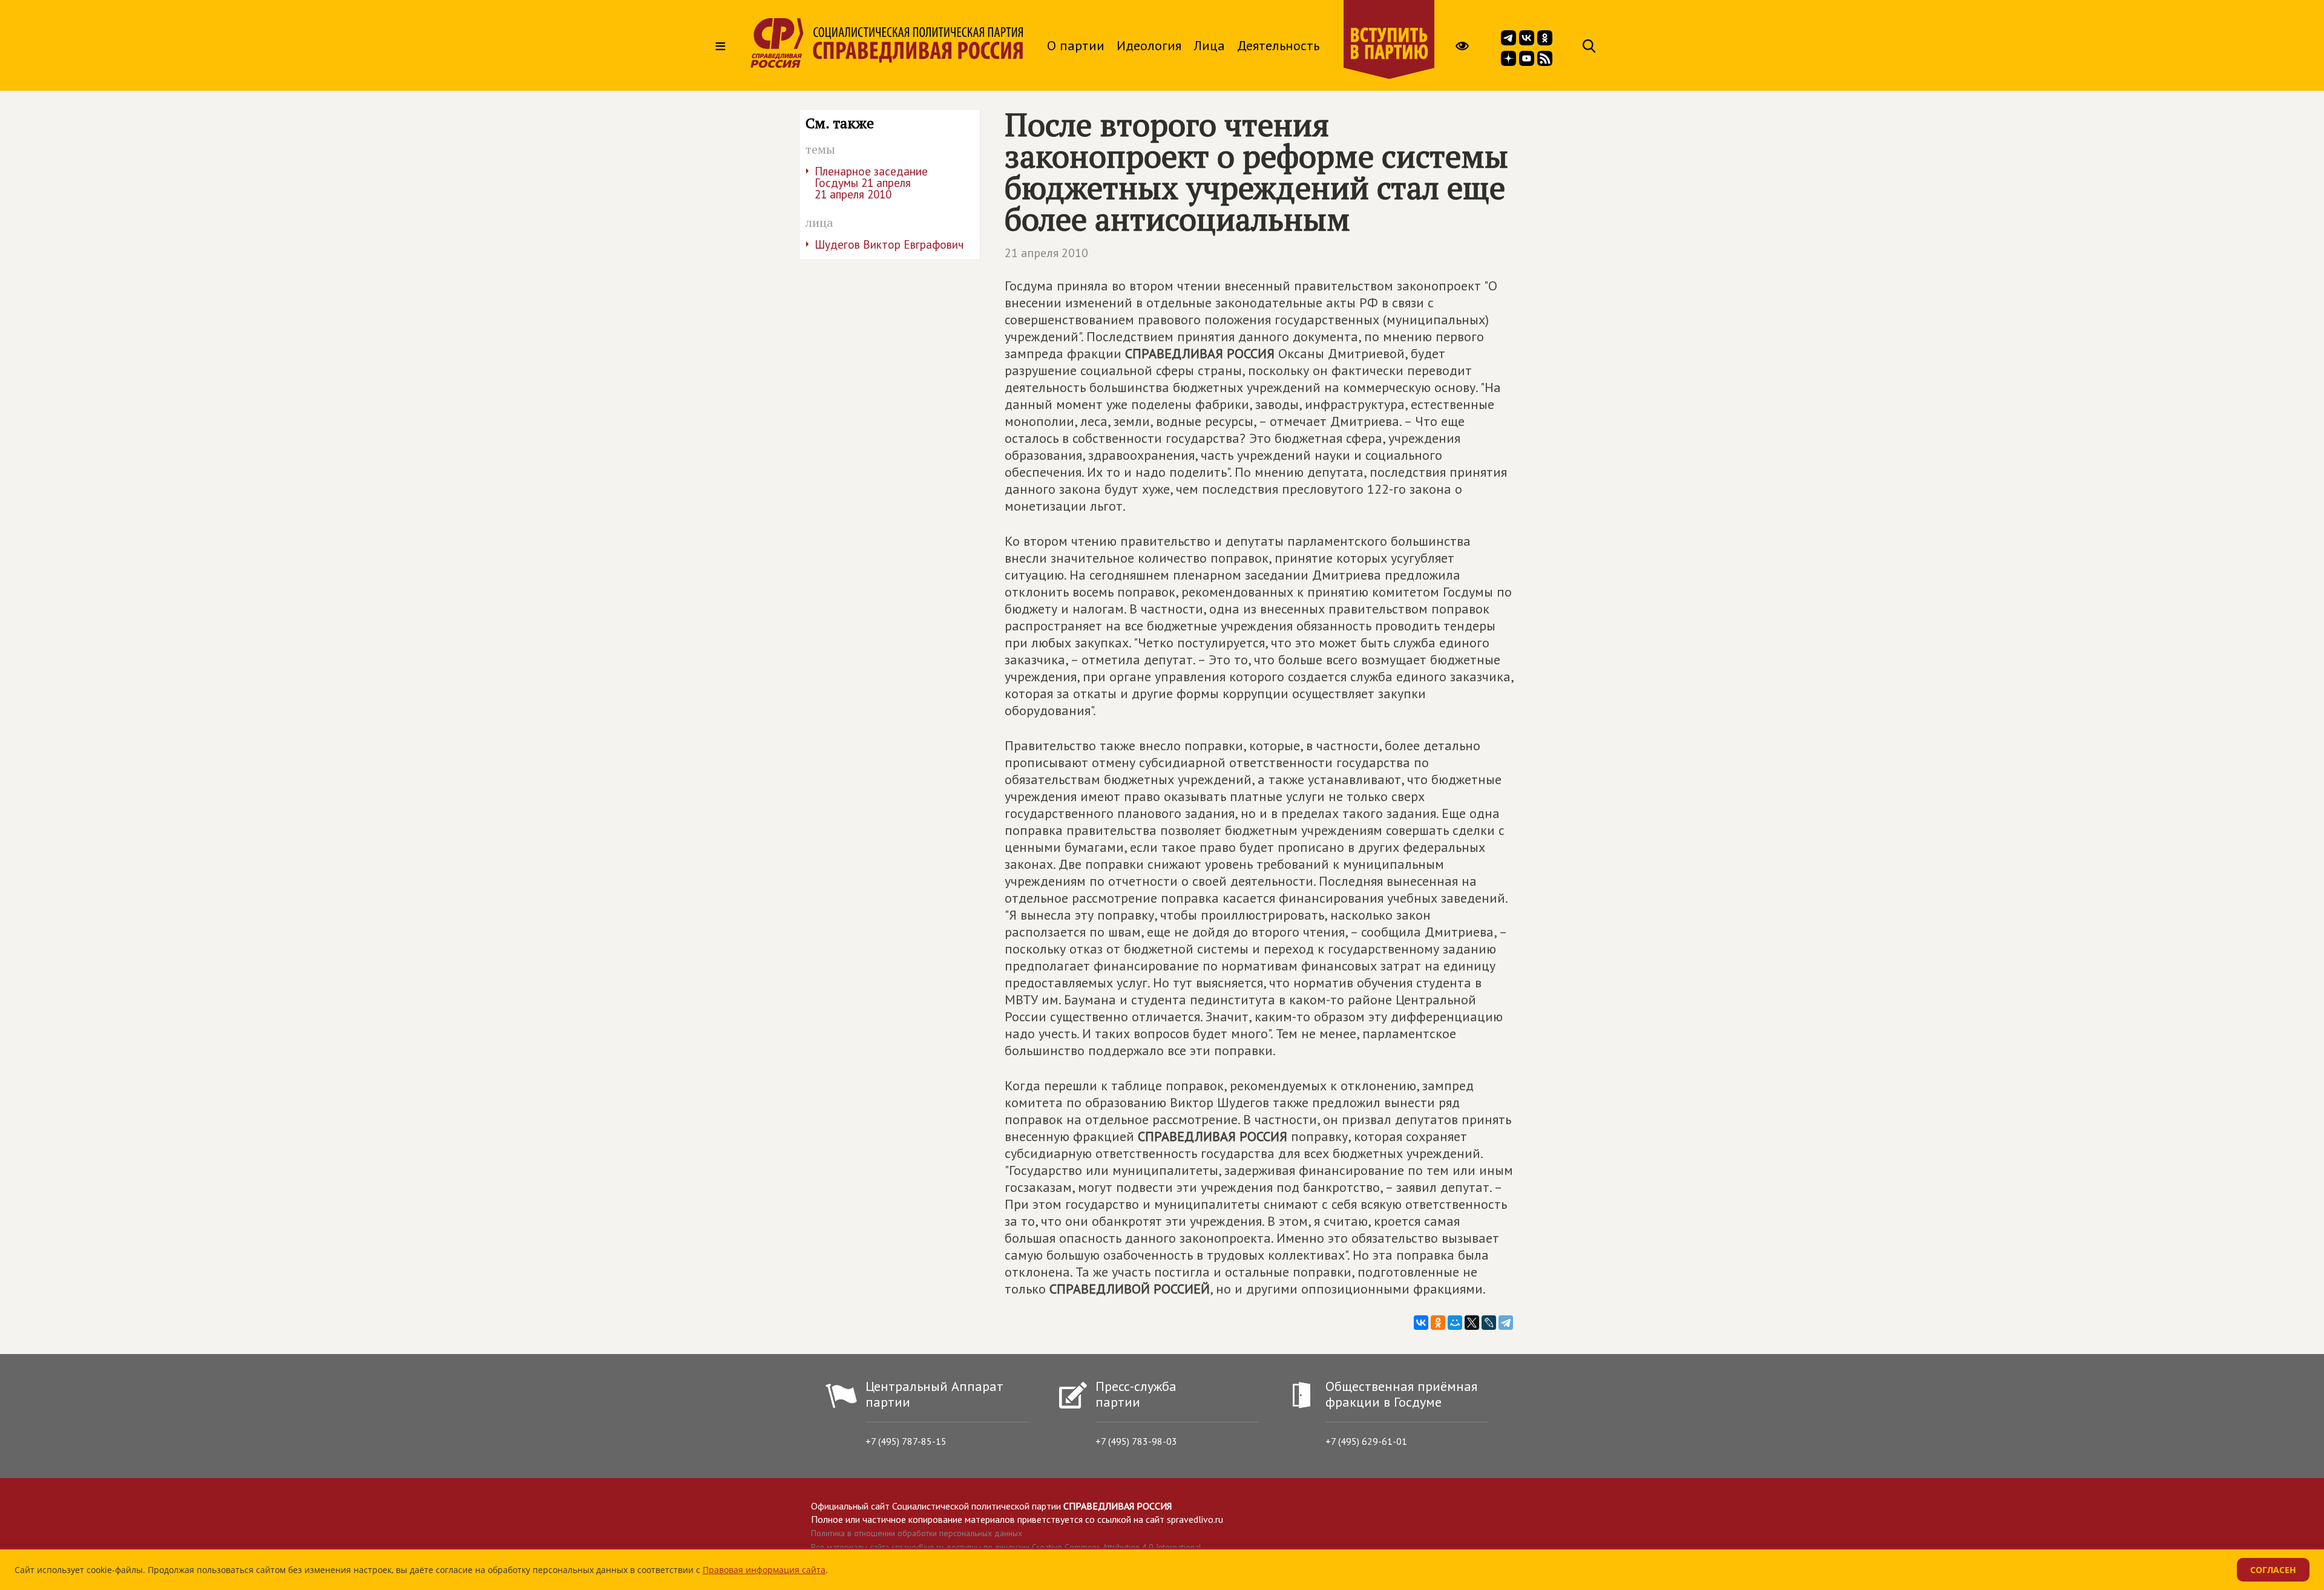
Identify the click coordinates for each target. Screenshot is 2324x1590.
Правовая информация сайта (764, 1570)
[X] (1472, 1323)
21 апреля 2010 (1046, 253)
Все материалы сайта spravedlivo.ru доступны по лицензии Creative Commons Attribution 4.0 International (1006, 1547)
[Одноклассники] (1438, 1323)
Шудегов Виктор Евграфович (889, 244)
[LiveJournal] (1489, 1323)
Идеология (1149, 45)
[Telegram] (1506, 1323)
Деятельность (1278, 45)
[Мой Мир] (1455, 1323)
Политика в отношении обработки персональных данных (917, 1533)
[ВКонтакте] (1421, 1323)
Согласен (2273, 1570)
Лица (1209, 45)
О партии (1076, 45)
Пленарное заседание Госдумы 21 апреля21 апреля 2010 (871, 183)
